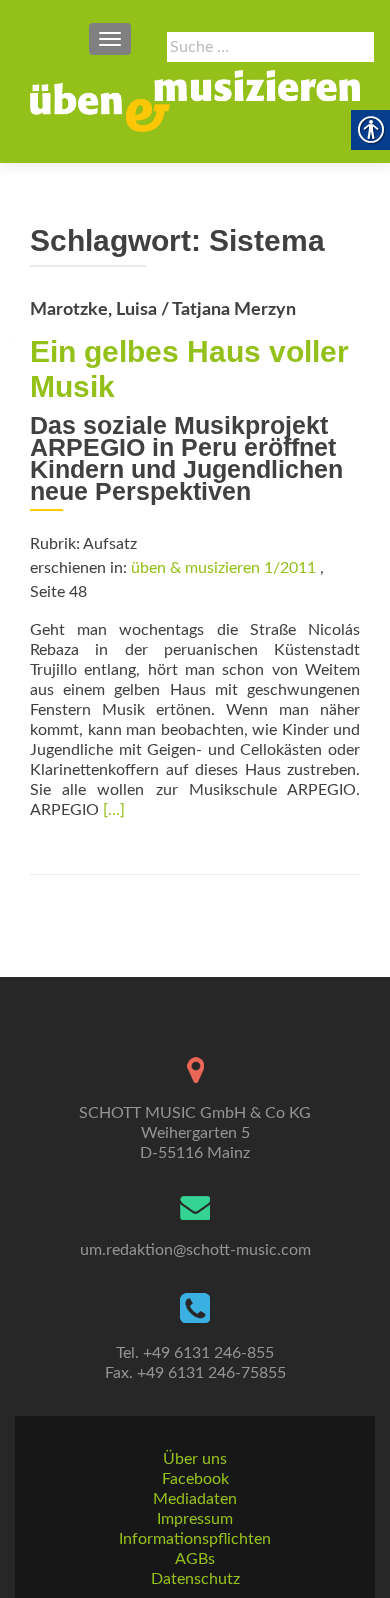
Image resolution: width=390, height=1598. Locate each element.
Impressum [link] (195, 1519)
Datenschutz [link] (195, 1579)
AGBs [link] (195, 1559)
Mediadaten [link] (195, 1499)
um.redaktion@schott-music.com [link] (195, 1250)
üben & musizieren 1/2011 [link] (223, 568)
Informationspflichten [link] (195, 1539)
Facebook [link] (195, 1479)
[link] (195, 101)
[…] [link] (114, 810)
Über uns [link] (195, 1459)
